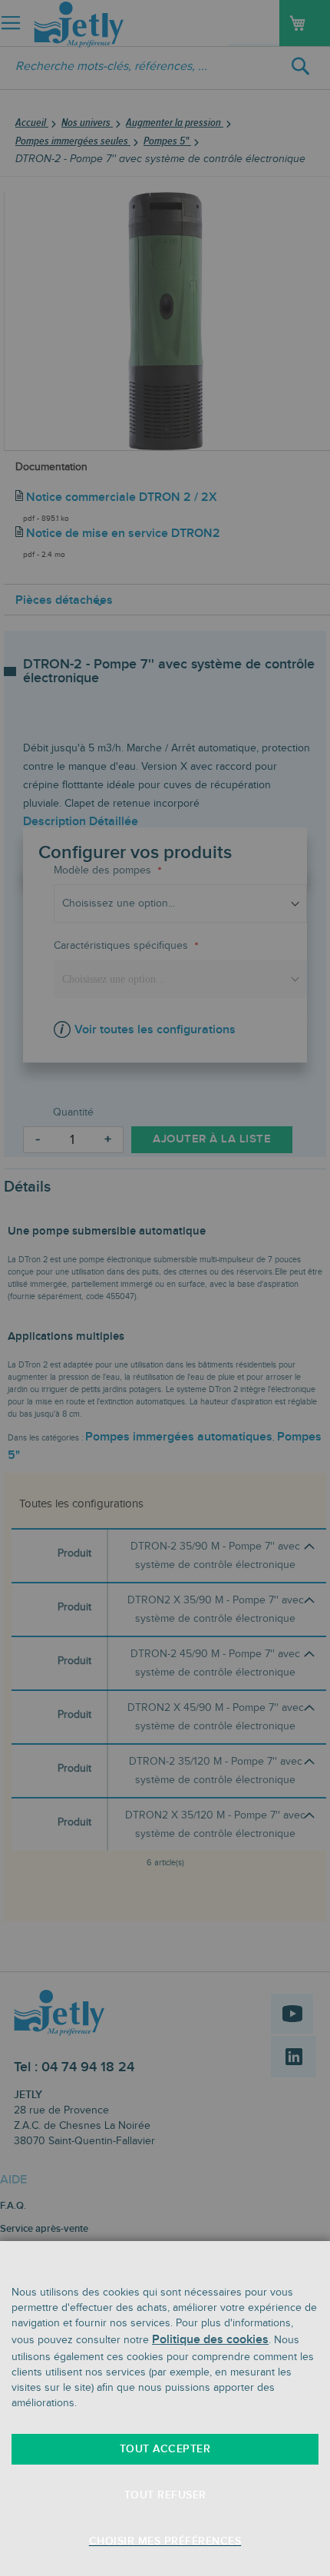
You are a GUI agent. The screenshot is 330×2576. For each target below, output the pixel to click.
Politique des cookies (210, 2340)
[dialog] (165, 1288)
